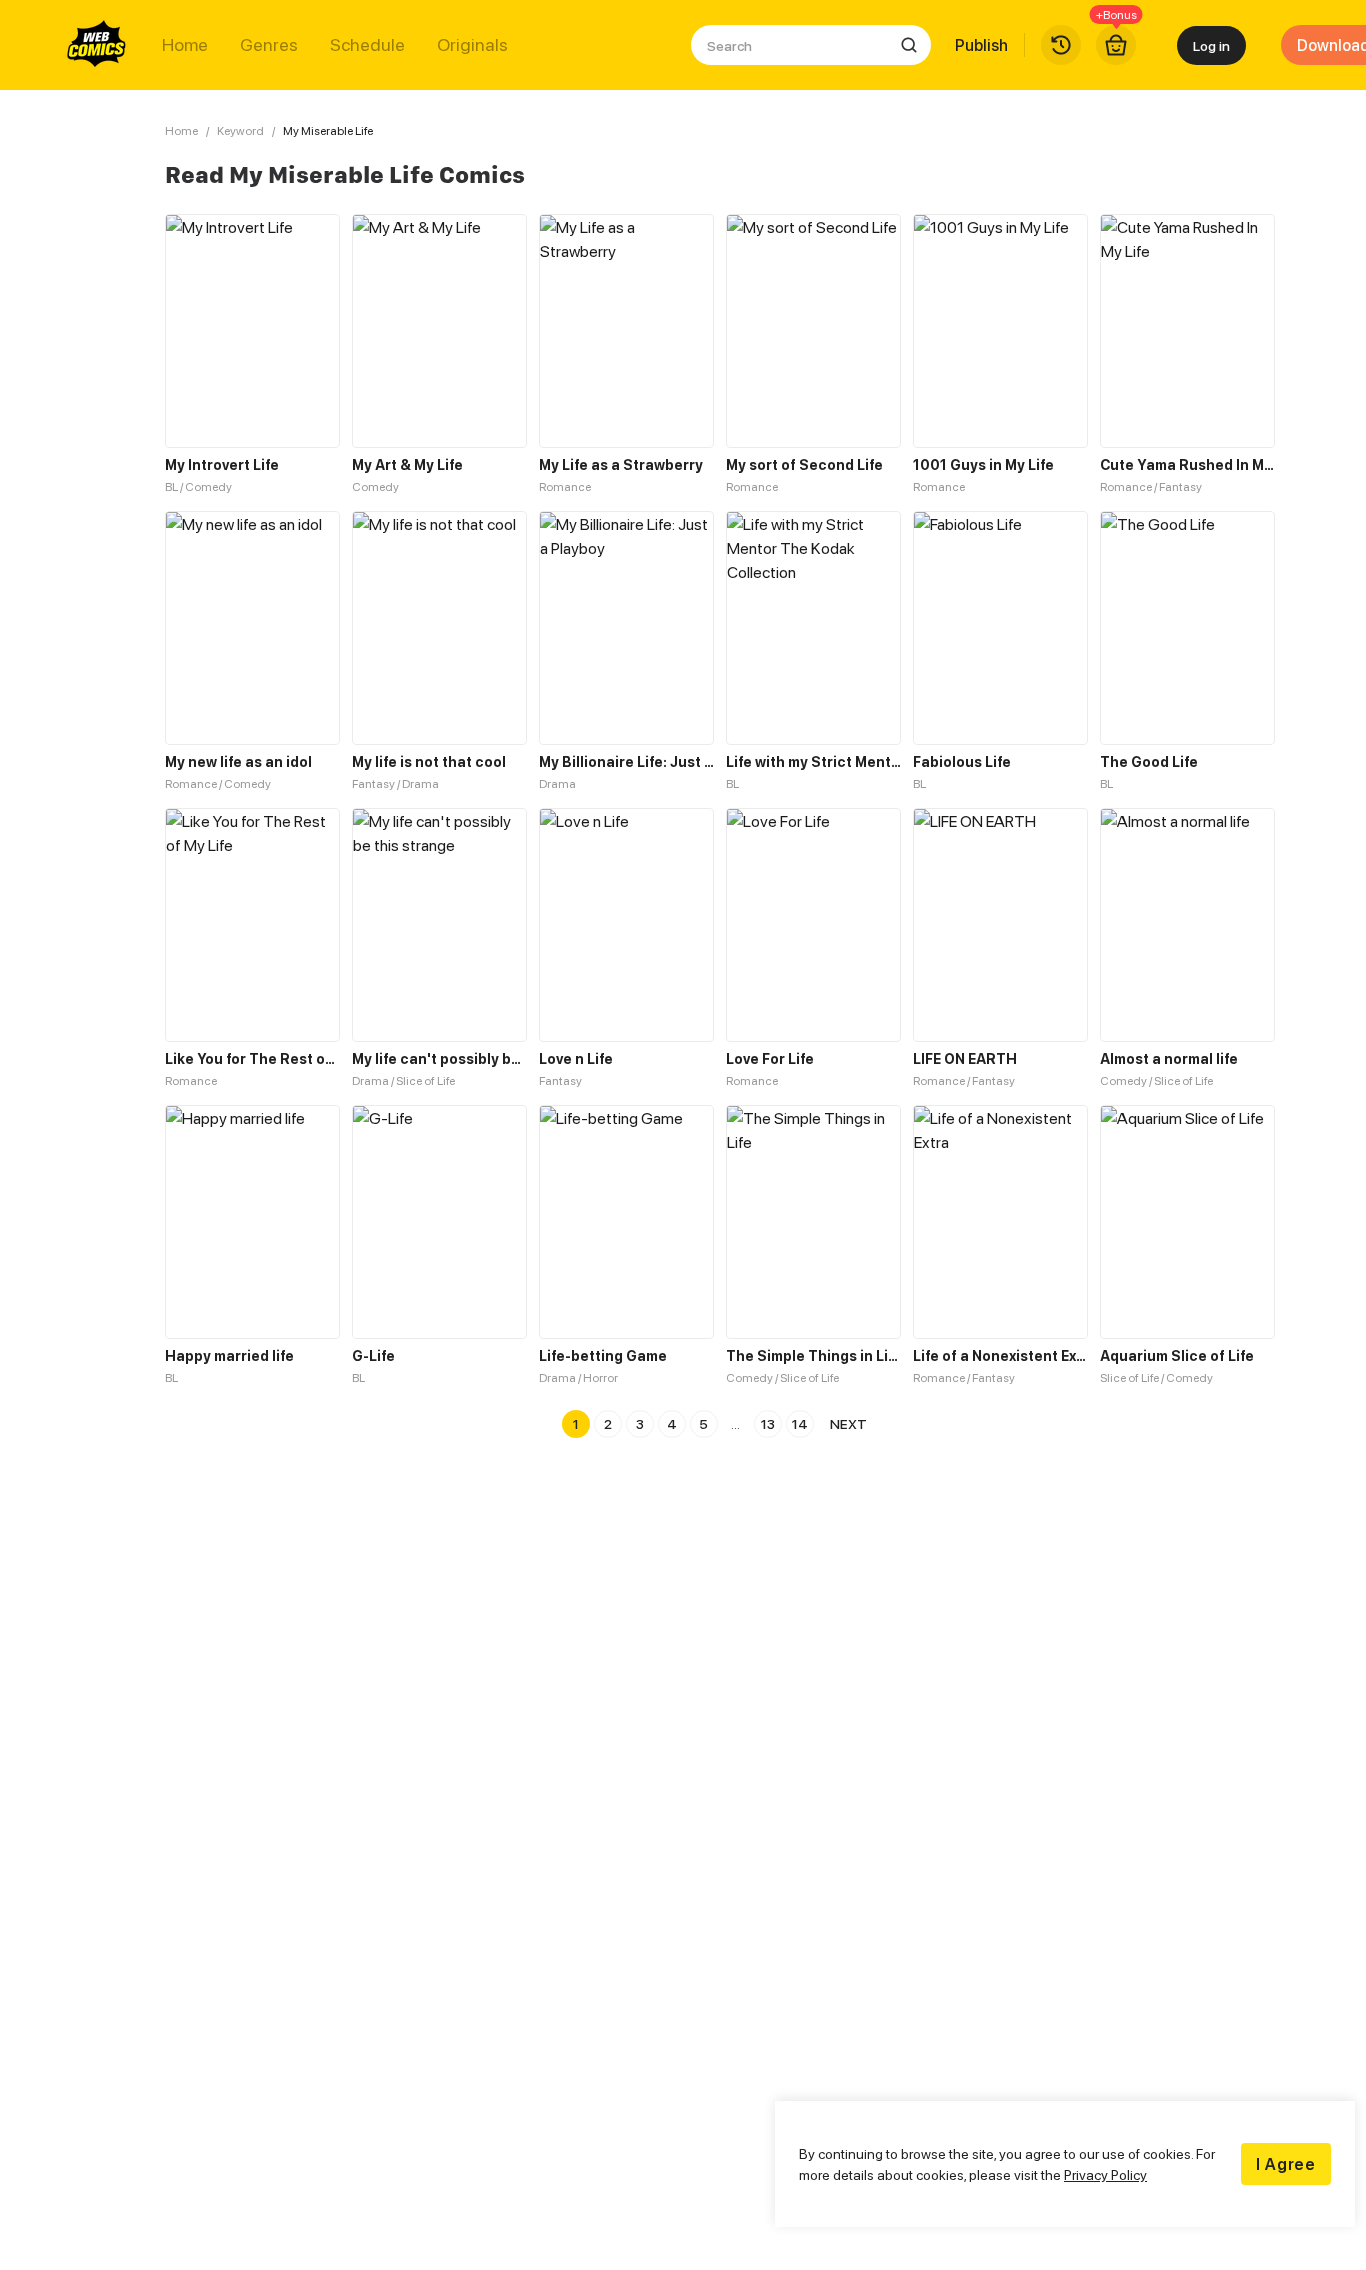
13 (768, 1423)
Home (185, 45)
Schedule (367, 45)
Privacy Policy (1105, 2174)
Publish (981, 45)
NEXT (848, 1423)
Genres (269, 45)
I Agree (1286, 2164)
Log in (1211, 45)
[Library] (1061, 45)
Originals (472, 45)
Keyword (240, 130)
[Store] (1116, 45)
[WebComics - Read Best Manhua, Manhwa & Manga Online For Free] (97, 45)
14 (800, 1423)
